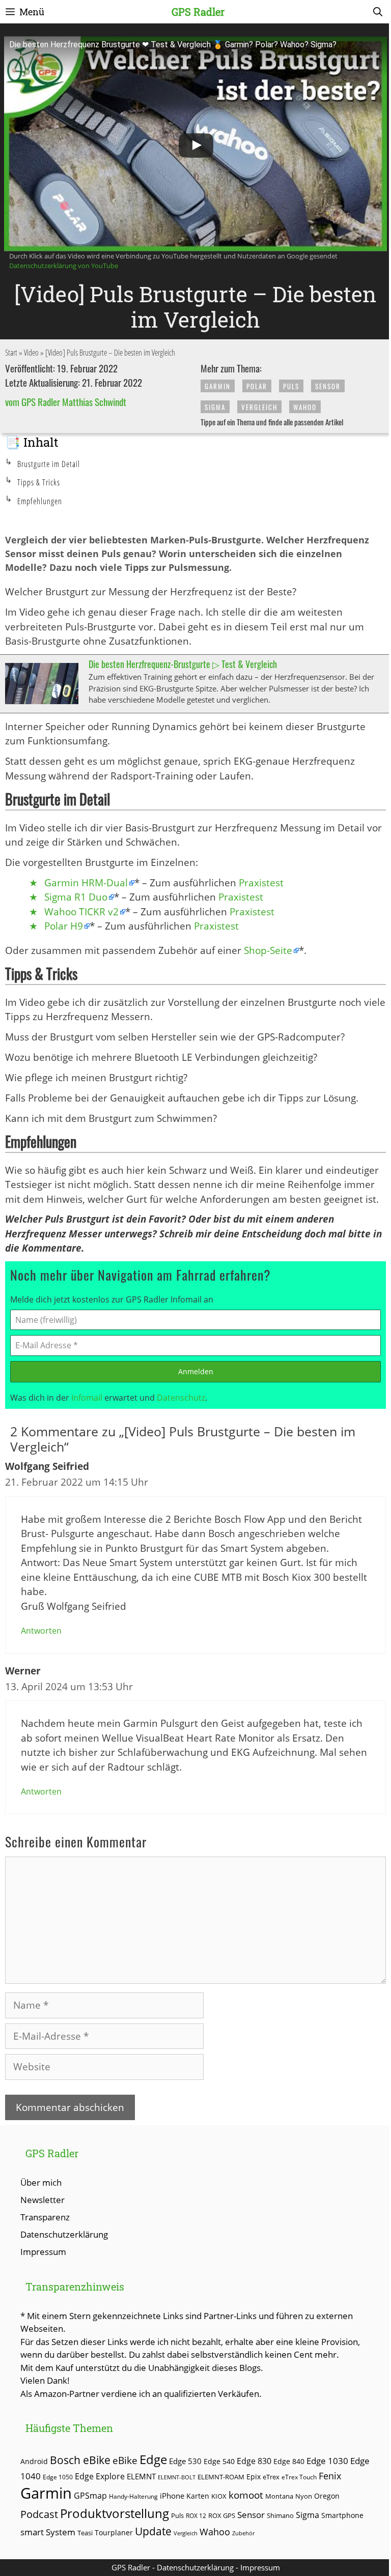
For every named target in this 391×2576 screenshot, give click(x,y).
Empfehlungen (40, 501)
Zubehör (243, 2533)
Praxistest (261, 883)
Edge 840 (289, 2461)
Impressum (43, 2252)
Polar (257, 386)
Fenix (330, 2476)
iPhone (172, 2496)
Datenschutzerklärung (64, 2234)
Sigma (215, 407)
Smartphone (342, 2515)
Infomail (87, 1398)
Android (34, 2461)
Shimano (280, 2516)
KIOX (219, 2496)
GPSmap (90, 2496)
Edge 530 (185, 2461)
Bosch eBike (80, 2460)
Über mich (41, 2182)
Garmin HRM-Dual (86, 883)
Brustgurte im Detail (49, 464)
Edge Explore (100, 2476)
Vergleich (259, 407)
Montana (279, 2496)
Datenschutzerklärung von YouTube (64, 266)
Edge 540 (219, 2461)
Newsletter (43, 2200)
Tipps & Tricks (39, 482)
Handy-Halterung (133, 2496)
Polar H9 (64, 926)
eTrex (271, 2477)
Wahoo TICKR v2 (81, 912)
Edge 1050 (58, 2477)
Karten (198, 2496)
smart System (48, 2532)
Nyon (304, 2496)
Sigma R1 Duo (76, 897)
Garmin (218, 386)
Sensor (328, 386)
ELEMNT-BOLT (177, 2477)
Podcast (39, 2514)
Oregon (327, 2496)
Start (11, 353)
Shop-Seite (268, 950)
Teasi (85, 2533)
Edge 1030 (327, 2461)
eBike (125, 2460)
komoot (246, 2495)
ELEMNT (141, 2476)
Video (31, 353)
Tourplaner (114, 2532)
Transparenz (45, 2217)
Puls (291, 386)
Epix (254, 2477)
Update (153, 2531)
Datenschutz (181, 1398)
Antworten (41, 1631)
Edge (153, 2459)
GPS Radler (198, 12)
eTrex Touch (299, 2477)
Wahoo (305, 407)
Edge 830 (254, 2461)
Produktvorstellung (115, 2513)
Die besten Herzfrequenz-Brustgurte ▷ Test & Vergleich (183, 664)
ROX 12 (196, 2515)
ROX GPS (222, 2515)
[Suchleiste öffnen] (378, 12)
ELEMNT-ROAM (221, 2477)
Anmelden (196, 1371)
